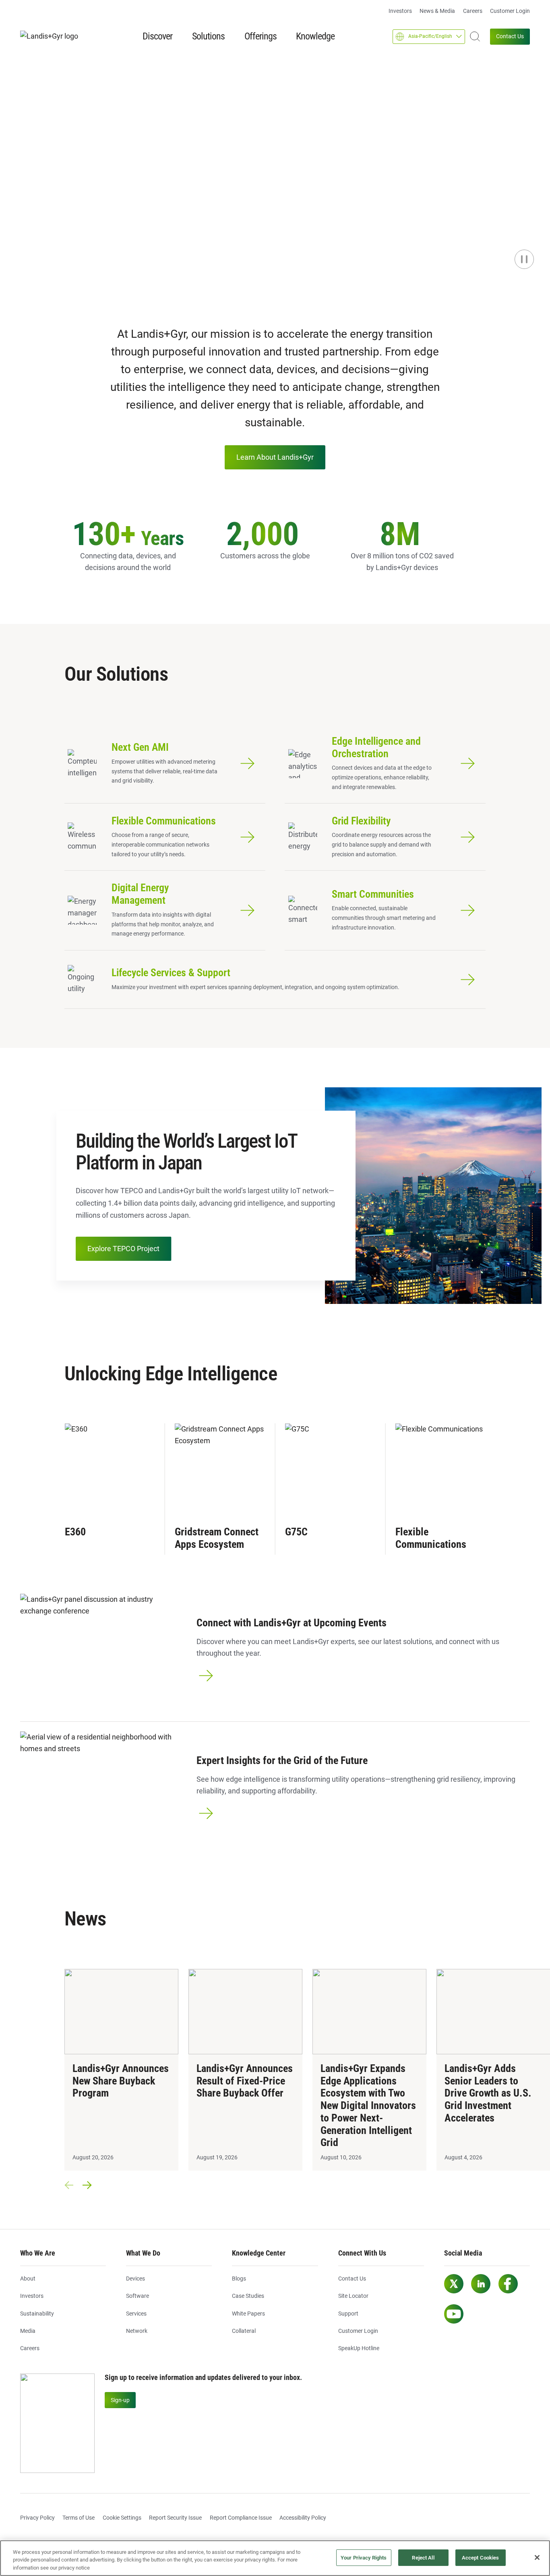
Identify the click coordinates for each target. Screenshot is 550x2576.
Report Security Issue (175, 2518)
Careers (473, 11)
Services (136, 2314)
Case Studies (248, 2296)
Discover (157, 36)
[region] (275, 2558)
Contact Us (510, 36)
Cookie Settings (122, 2518)
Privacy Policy (37, 2518)
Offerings (261, 36)
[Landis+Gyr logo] (52, 36)
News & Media (437, 11)
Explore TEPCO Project (123, 1249)
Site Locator (353, 2296)
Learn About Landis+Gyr (275, 457)
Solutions (208, 36)
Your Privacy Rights (364, 2558)
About (28, 2279)
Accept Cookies (481, 2558)
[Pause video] (524, 259)
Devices (135, 2279)
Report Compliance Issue (241, 2518)
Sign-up (120, 2400)
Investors (400, 11)
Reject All (423, 2558)
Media (28, 2331)
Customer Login (510, 11)
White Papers (248, 2314)
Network (137, 2331)
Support (348, 2314)
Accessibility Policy (303, 2518)
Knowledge (315, 36)
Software (137, 2296)
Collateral (244, 2331)
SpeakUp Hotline (359, 2348)
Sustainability (37, 2314)
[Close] (537, 2557)
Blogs (239, 2279)
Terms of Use (79, 2518)
